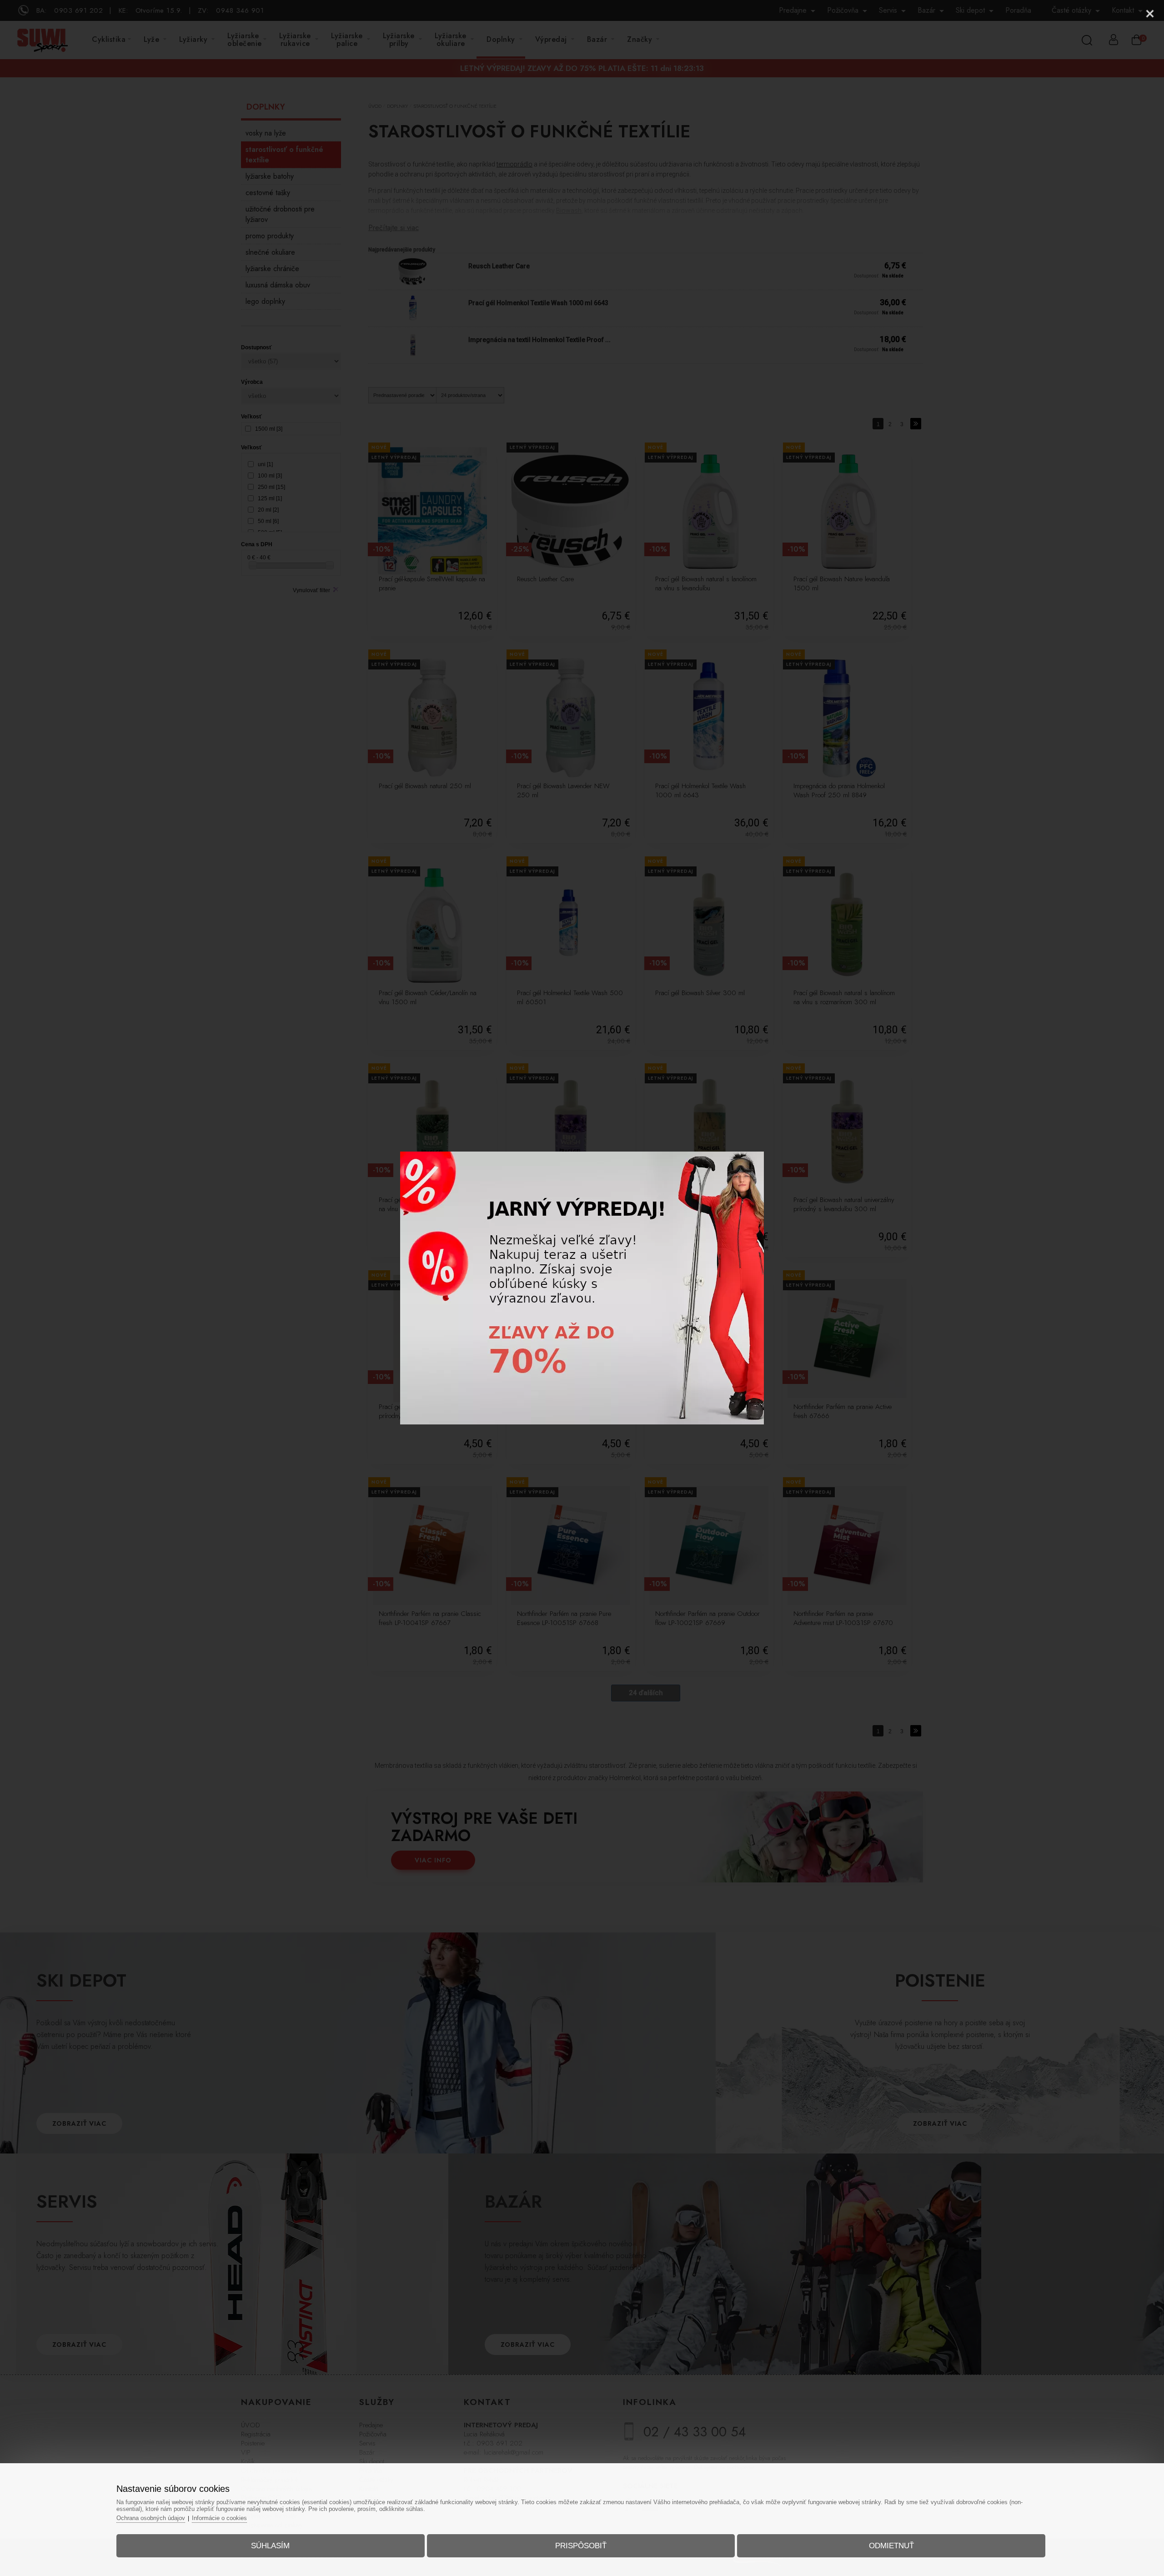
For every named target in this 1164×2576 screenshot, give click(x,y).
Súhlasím (270, 2546)
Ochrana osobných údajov (151, 2518)
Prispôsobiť (581, 2546)
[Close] (1150, 14)
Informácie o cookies (219, 2518)
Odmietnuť (891, 2546)
